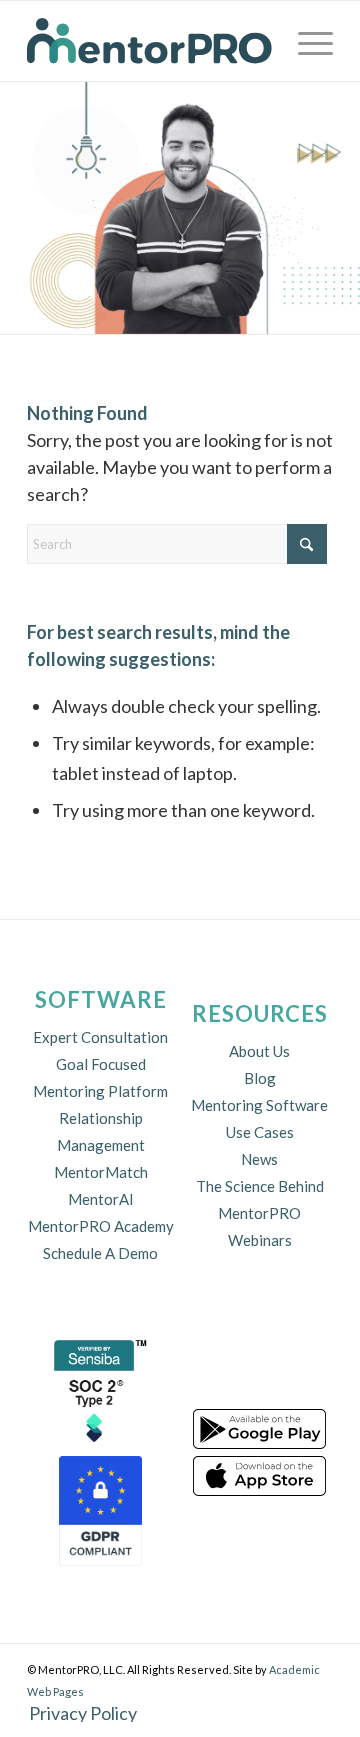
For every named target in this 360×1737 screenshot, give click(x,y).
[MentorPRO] (149, 41)
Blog (260, 1078)
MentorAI (101, 1199)
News (259, 1159)
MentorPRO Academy (101, 1226)
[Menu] (305, 41)
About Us (259, 1051)
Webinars (260, 1240)
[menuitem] (305, 41)
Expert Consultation (100, 1037)
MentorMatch (101, 1172)
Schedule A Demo (100, 1253)
